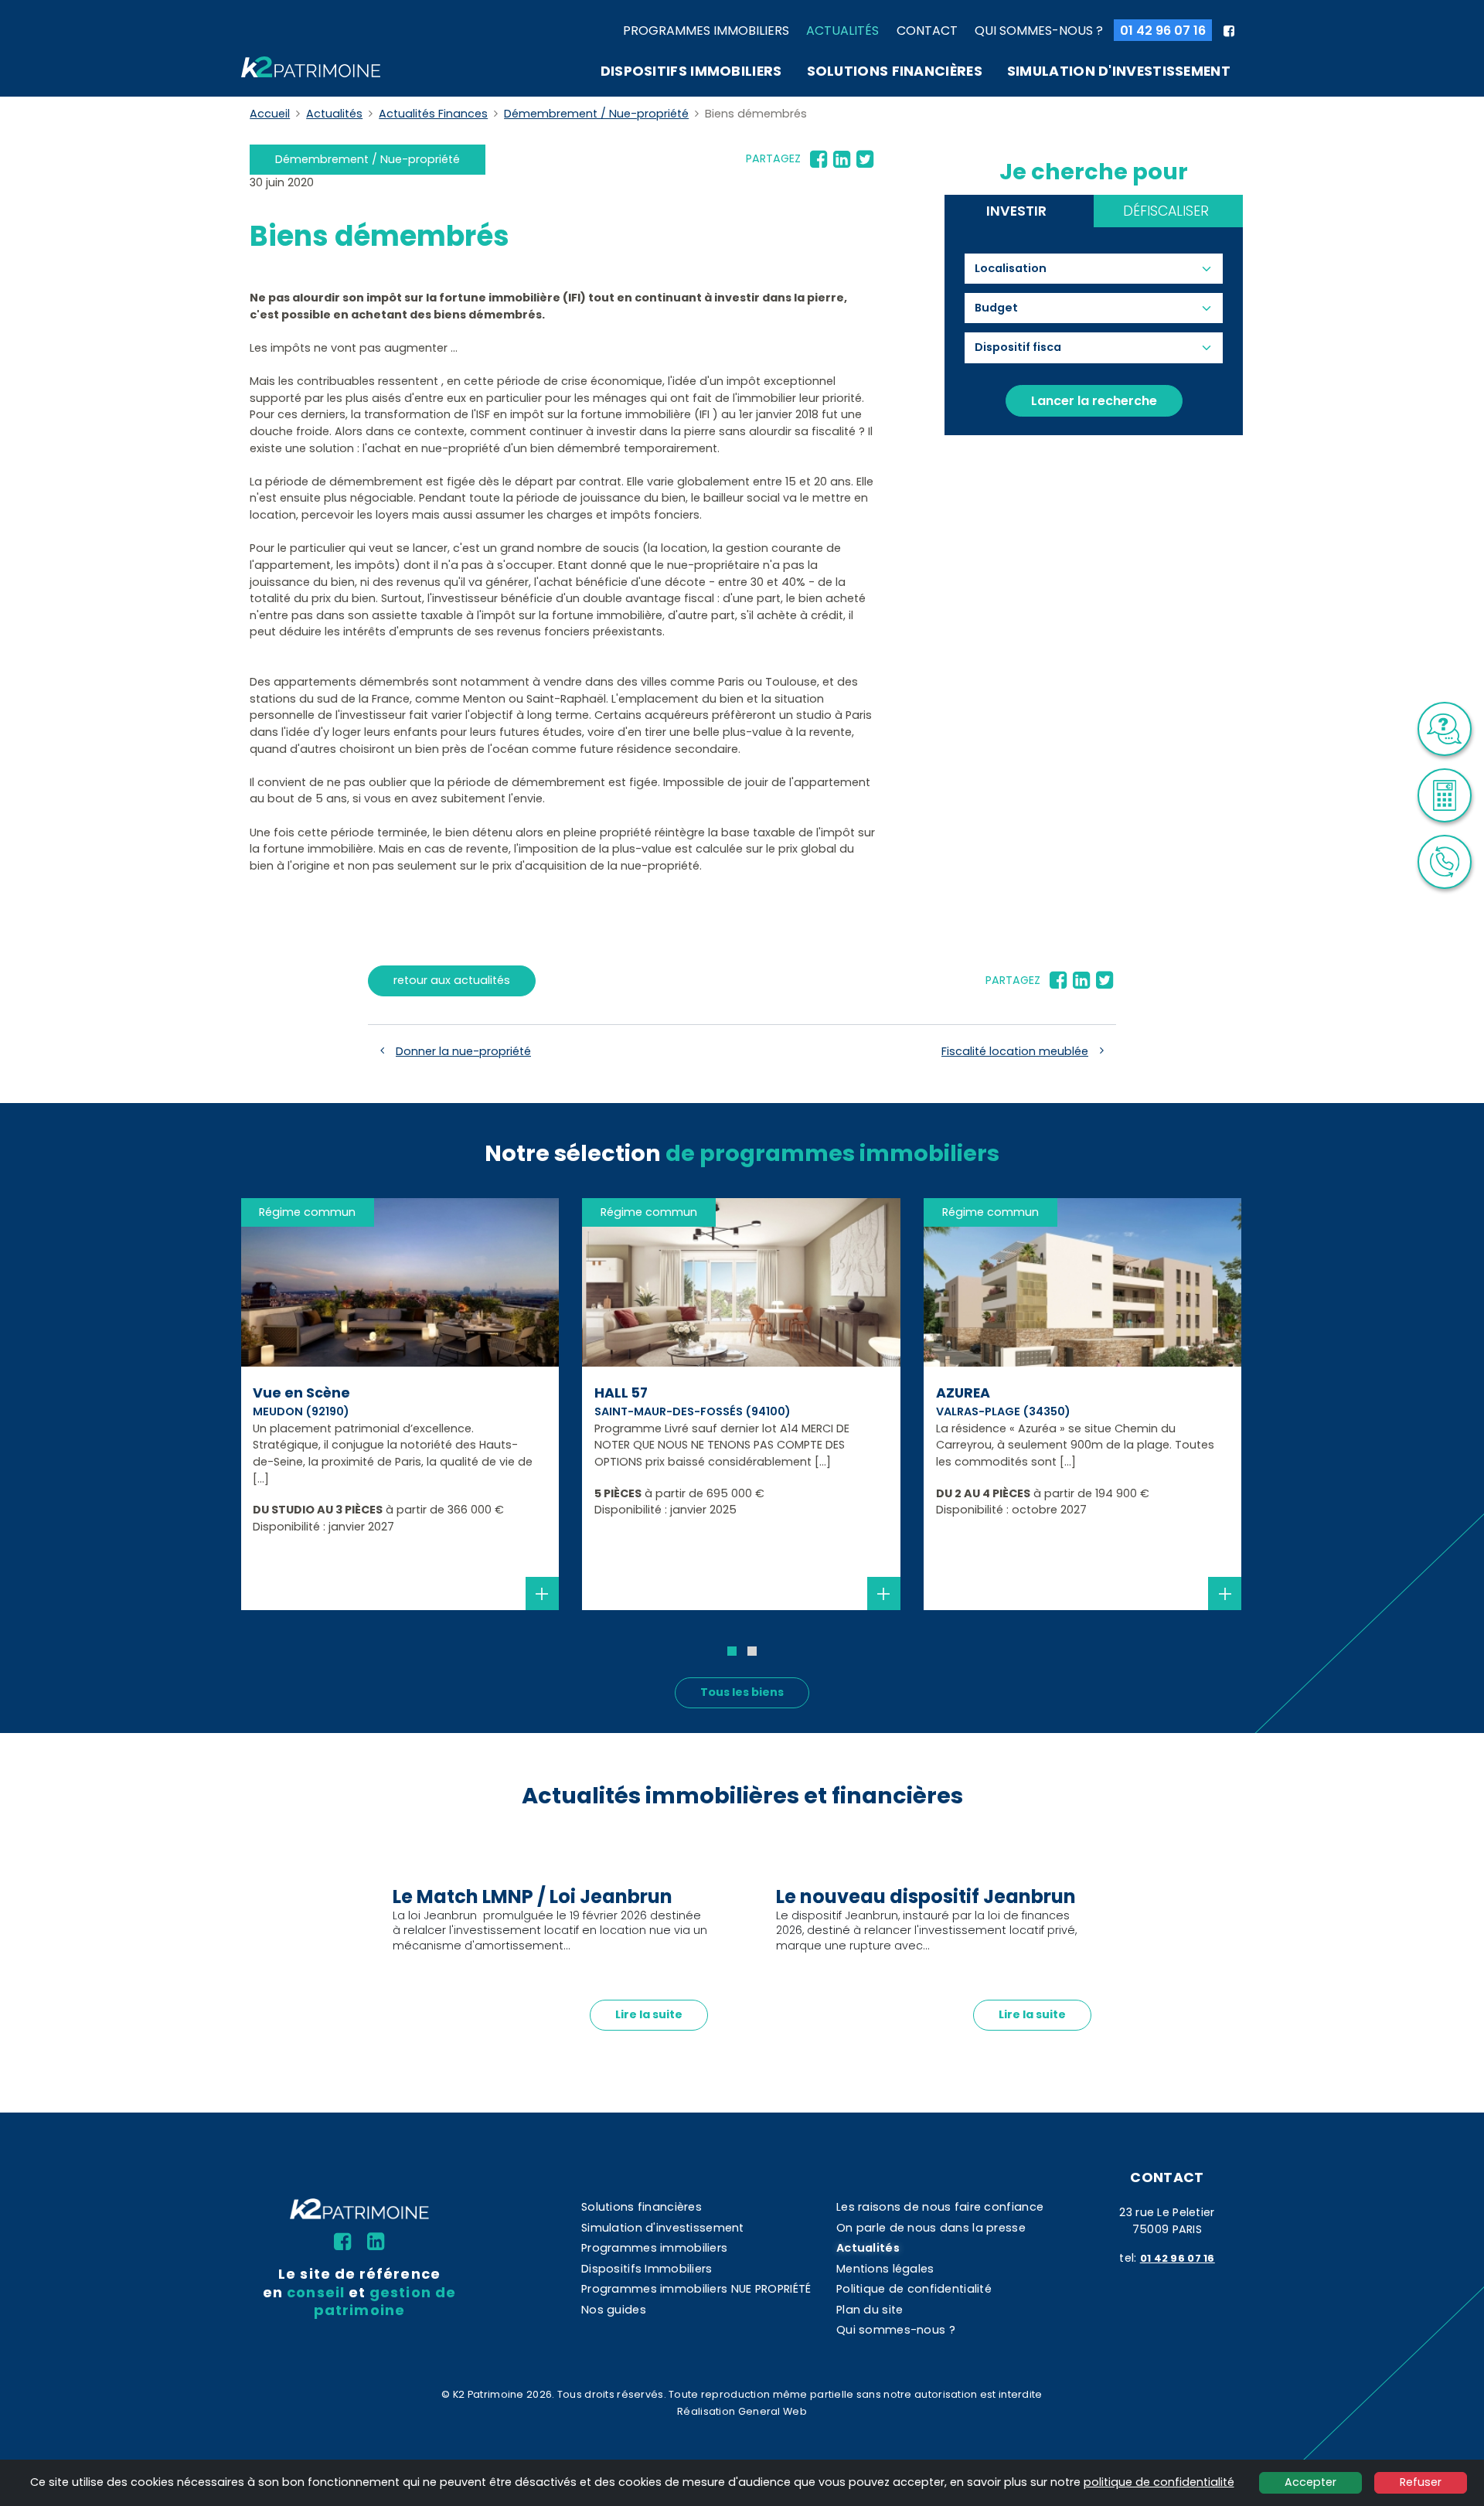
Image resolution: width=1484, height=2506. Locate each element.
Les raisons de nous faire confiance (940, 2207)
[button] (732, 1651)
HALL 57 (621, 1393)
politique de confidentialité (1159, 2482)
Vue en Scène (301, 1393)
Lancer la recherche (1094, 401)
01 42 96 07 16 (1163, 31)
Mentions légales (885, 2269)
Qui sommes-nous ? (1039, 31)
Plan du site (870, 2310)
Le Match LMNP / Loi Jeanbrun (533, 1897)
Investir (1016, 211)
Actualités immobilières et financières (742, 1796)
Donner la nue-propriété (463, 1051)
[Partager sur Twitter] (865, 159)
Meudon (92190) (301, 1411)
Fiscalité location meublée (1015, 1051)
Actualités (842, 31)
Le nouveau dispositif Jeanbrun (926, 1897)
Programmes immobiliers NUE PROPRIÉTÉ (696, 2289)
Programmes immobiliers (706, 31)
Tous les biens (742, 1692)
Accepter (1310, 2482)
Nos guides (614, 2310)
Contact (927, 31)
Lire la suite (649, 2014)
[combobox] (1018, 269)
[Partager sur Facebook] (819, 159)
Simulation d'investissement (1119, 71)
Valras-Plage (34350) (1003, 1411)
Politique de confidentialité (914, 2289)
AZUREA (963, 1393)
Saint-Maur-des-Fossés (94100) (693, 1411)
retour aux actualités (452, 980)
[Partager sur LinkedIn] (842, 159)
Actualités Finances (433, 114)
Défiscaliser (1166, 211)
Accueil (270, 114)
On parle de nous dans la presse (931, 2228)
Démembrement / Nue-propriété (596, 114)
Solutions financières (895, 71)
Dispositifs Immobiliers (691, 71)
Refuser (1421, 2482)
